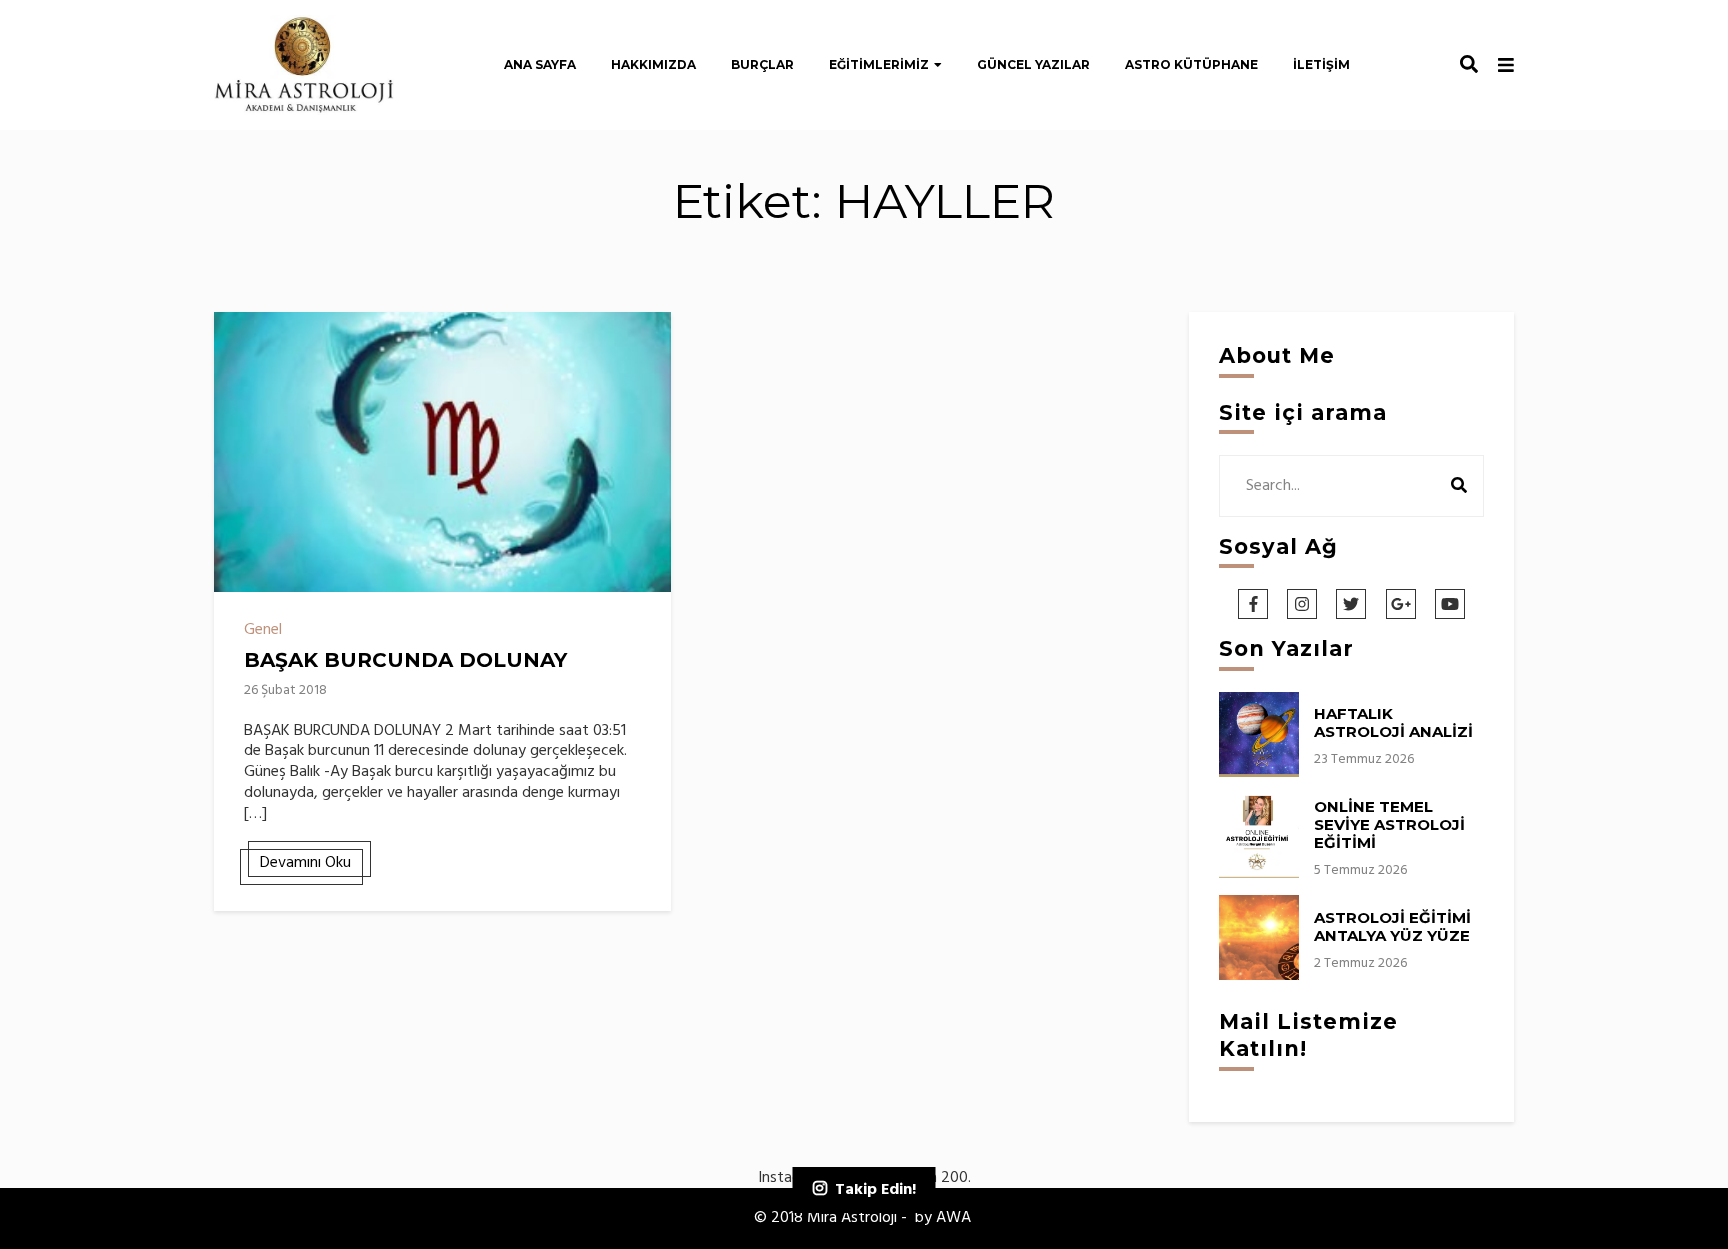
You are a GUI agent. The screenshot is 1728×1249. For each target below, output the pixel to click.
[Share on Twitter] (237, 376)
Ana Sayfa (540, 64)
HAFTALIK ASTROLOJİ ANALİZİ (1393, 722)
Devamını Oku (305, 863)
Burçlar (762, 64)
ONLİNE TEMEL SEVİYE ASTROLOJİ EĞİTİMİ (1389, 824)
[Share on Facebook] (237, 340)
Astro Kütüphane (1191, 64)
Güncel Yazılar (1033, 64)
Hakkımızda (653, 64)
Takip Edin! (875, 1190)
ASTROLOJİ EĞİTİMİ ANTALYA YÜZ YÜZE (1392, 926)
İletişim (1321, 64)
